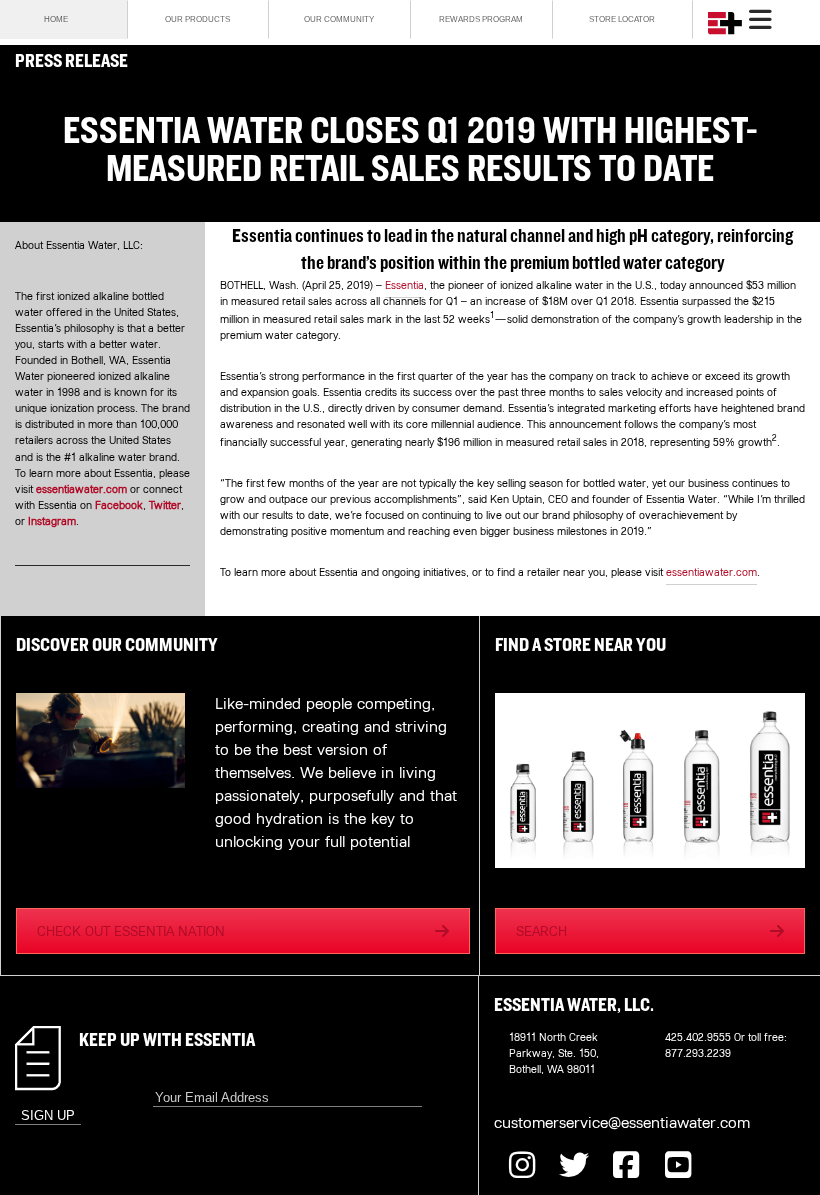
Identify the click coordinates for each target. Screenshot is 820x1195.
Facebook (119, 505)
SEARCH (541, 931)
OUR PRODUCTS (197, 19)
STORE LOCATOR (622, 19)
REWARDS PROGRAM (481, 19)
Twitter (165, 505)
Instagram (52, 521)
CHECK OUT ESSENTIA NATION (131, 931)
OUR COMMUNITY (339, 19)
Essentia (404, 285)
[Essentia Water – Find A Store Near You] (650, 783)
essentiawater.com (81, 489)
